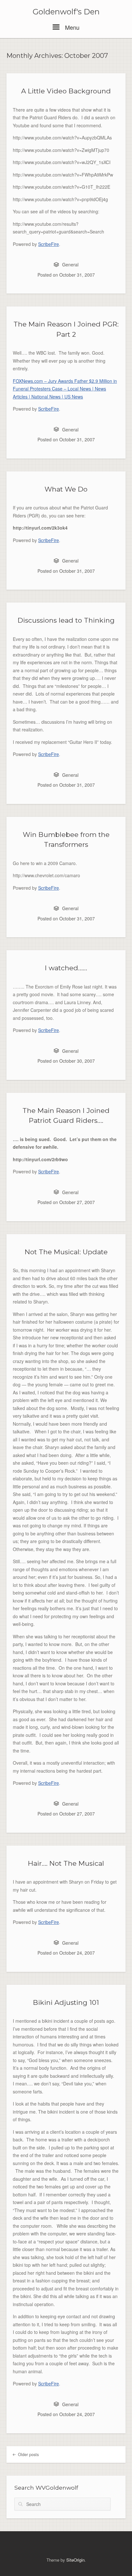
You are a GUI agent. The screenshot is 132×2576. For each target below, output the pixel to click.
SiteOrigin (75, 2560)
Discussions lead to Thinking (66, 620)
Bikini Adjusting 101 (66, 2002)
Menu (71, 27)
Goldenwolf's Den (66, 12)
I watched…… (66, 968)
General (70, 264)
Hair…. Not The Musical (66, 1863)
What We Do (66, 489)
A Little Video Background (66, 91)
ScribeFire (49, 244)
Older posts (28, 2454)
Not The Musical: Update (66, 1252)
